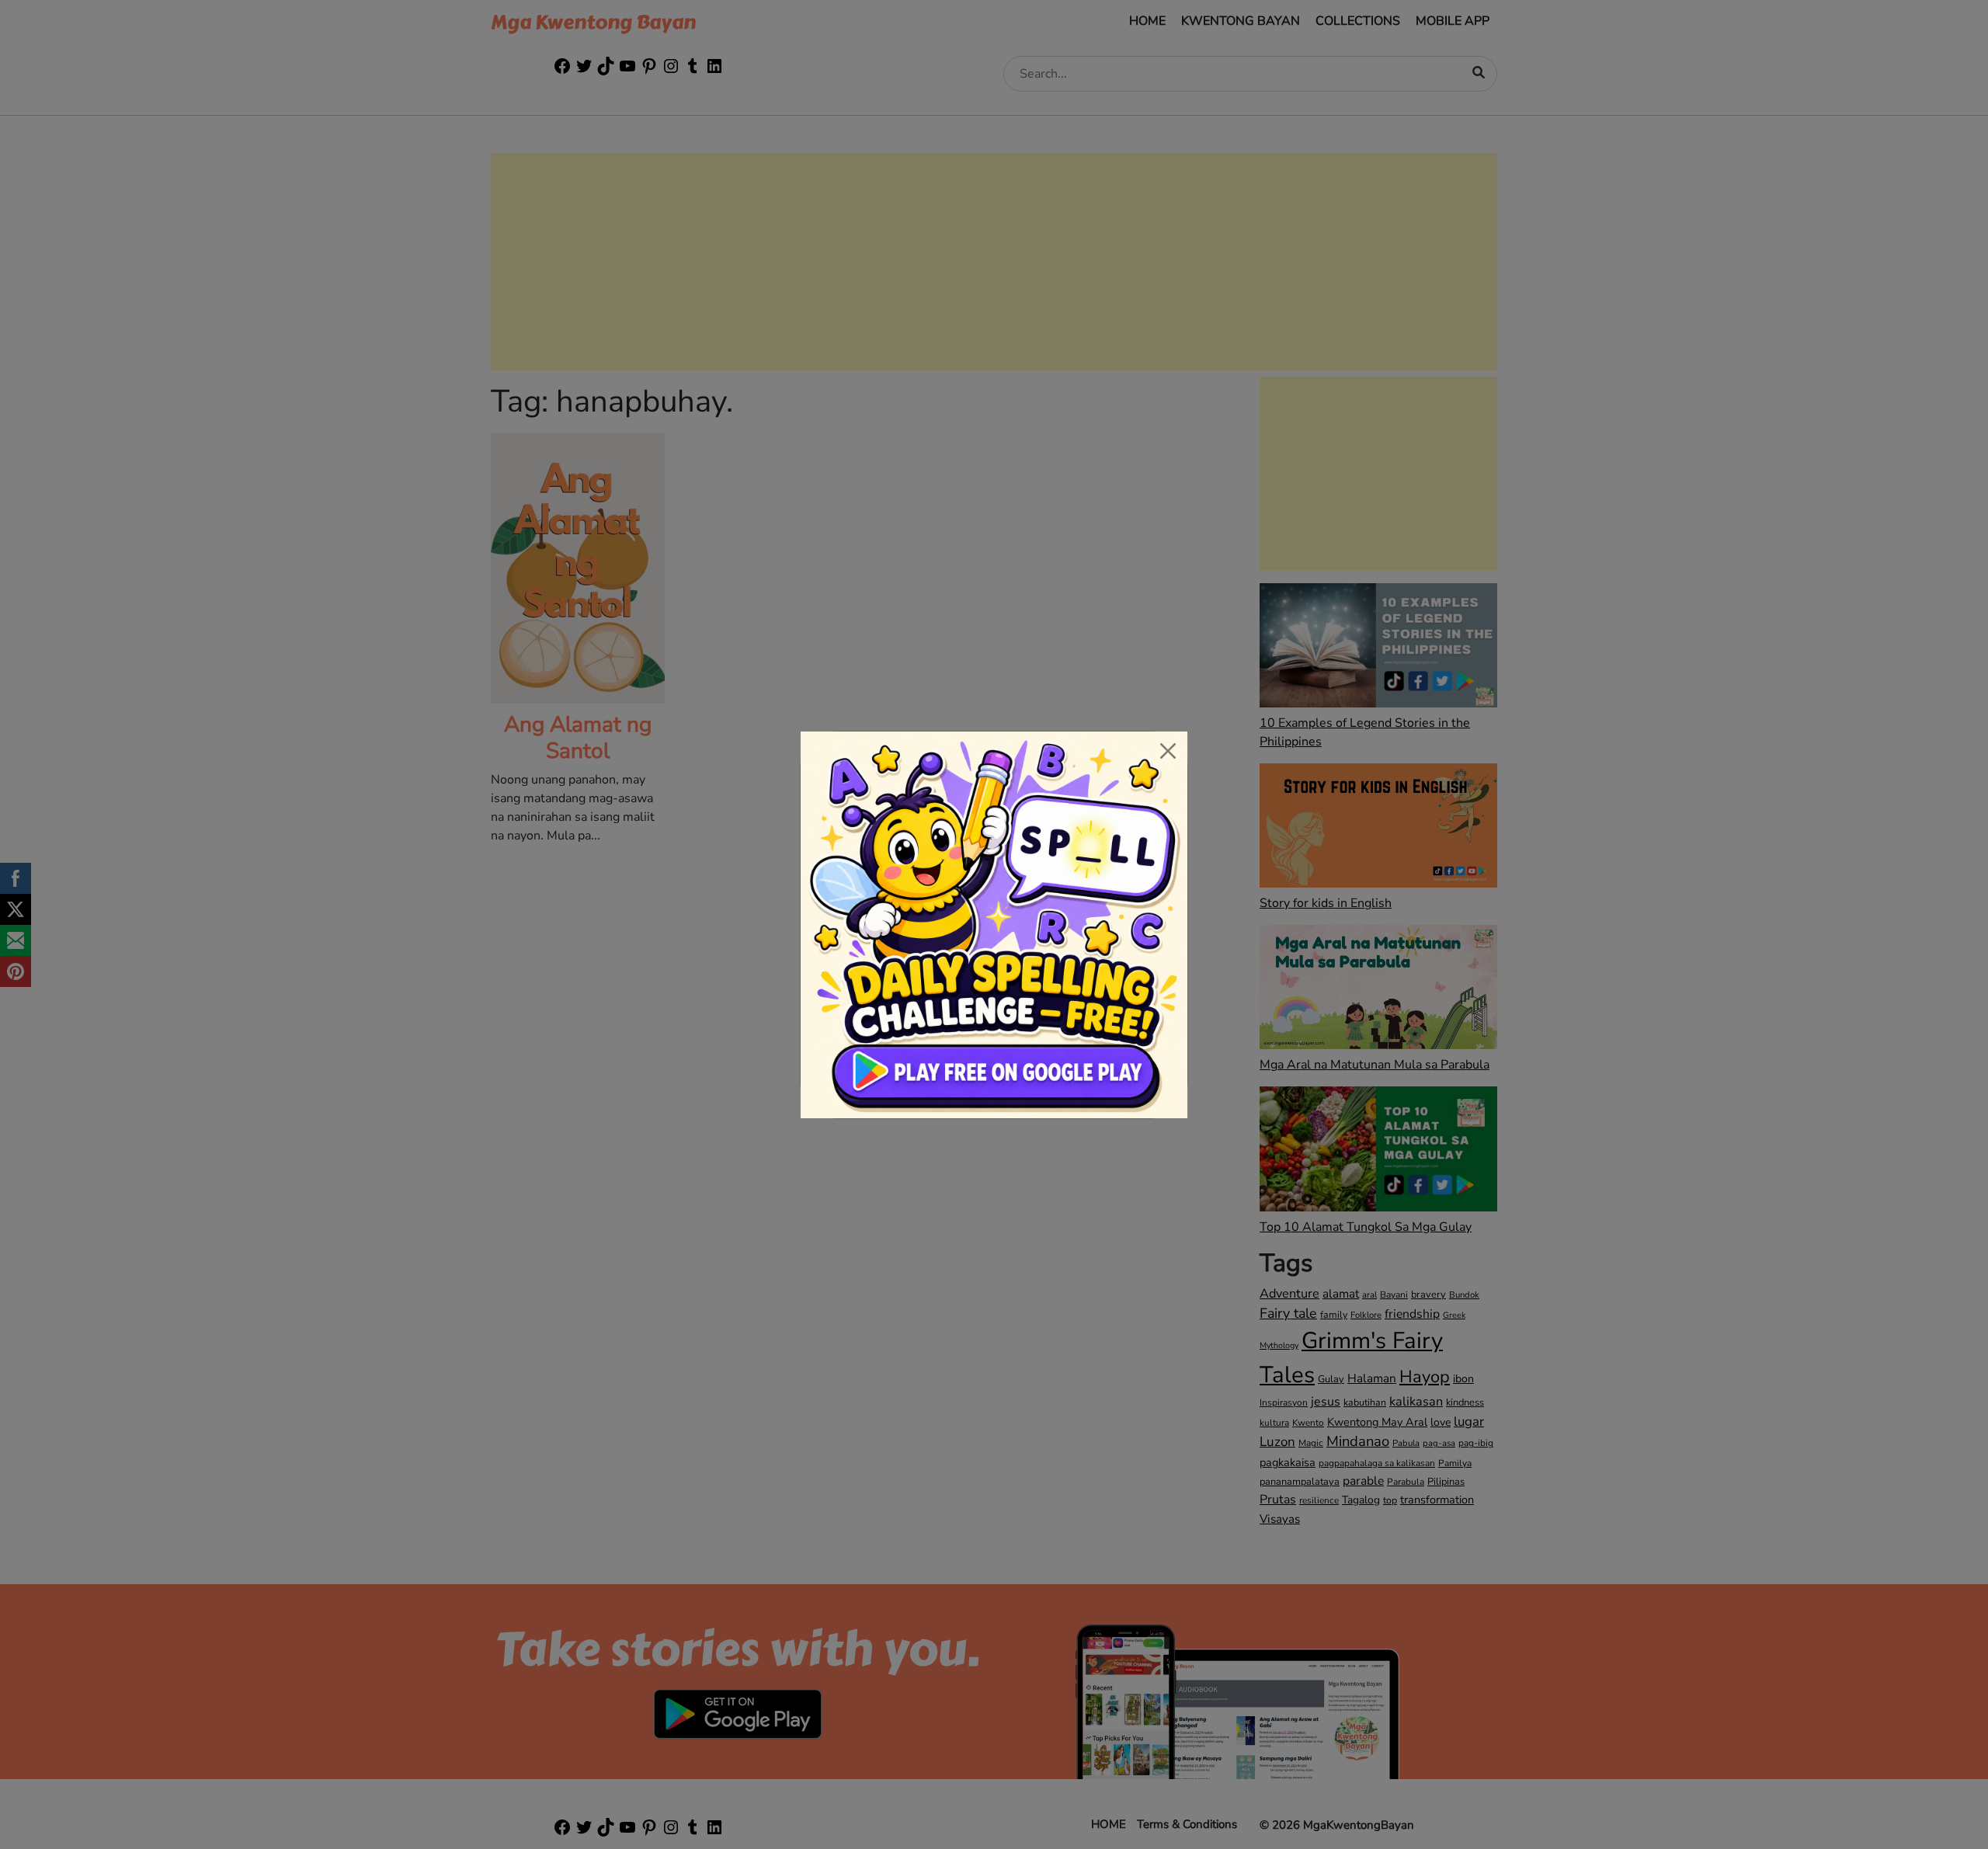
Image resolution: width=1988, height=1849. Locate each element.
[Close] (1168, 751)
